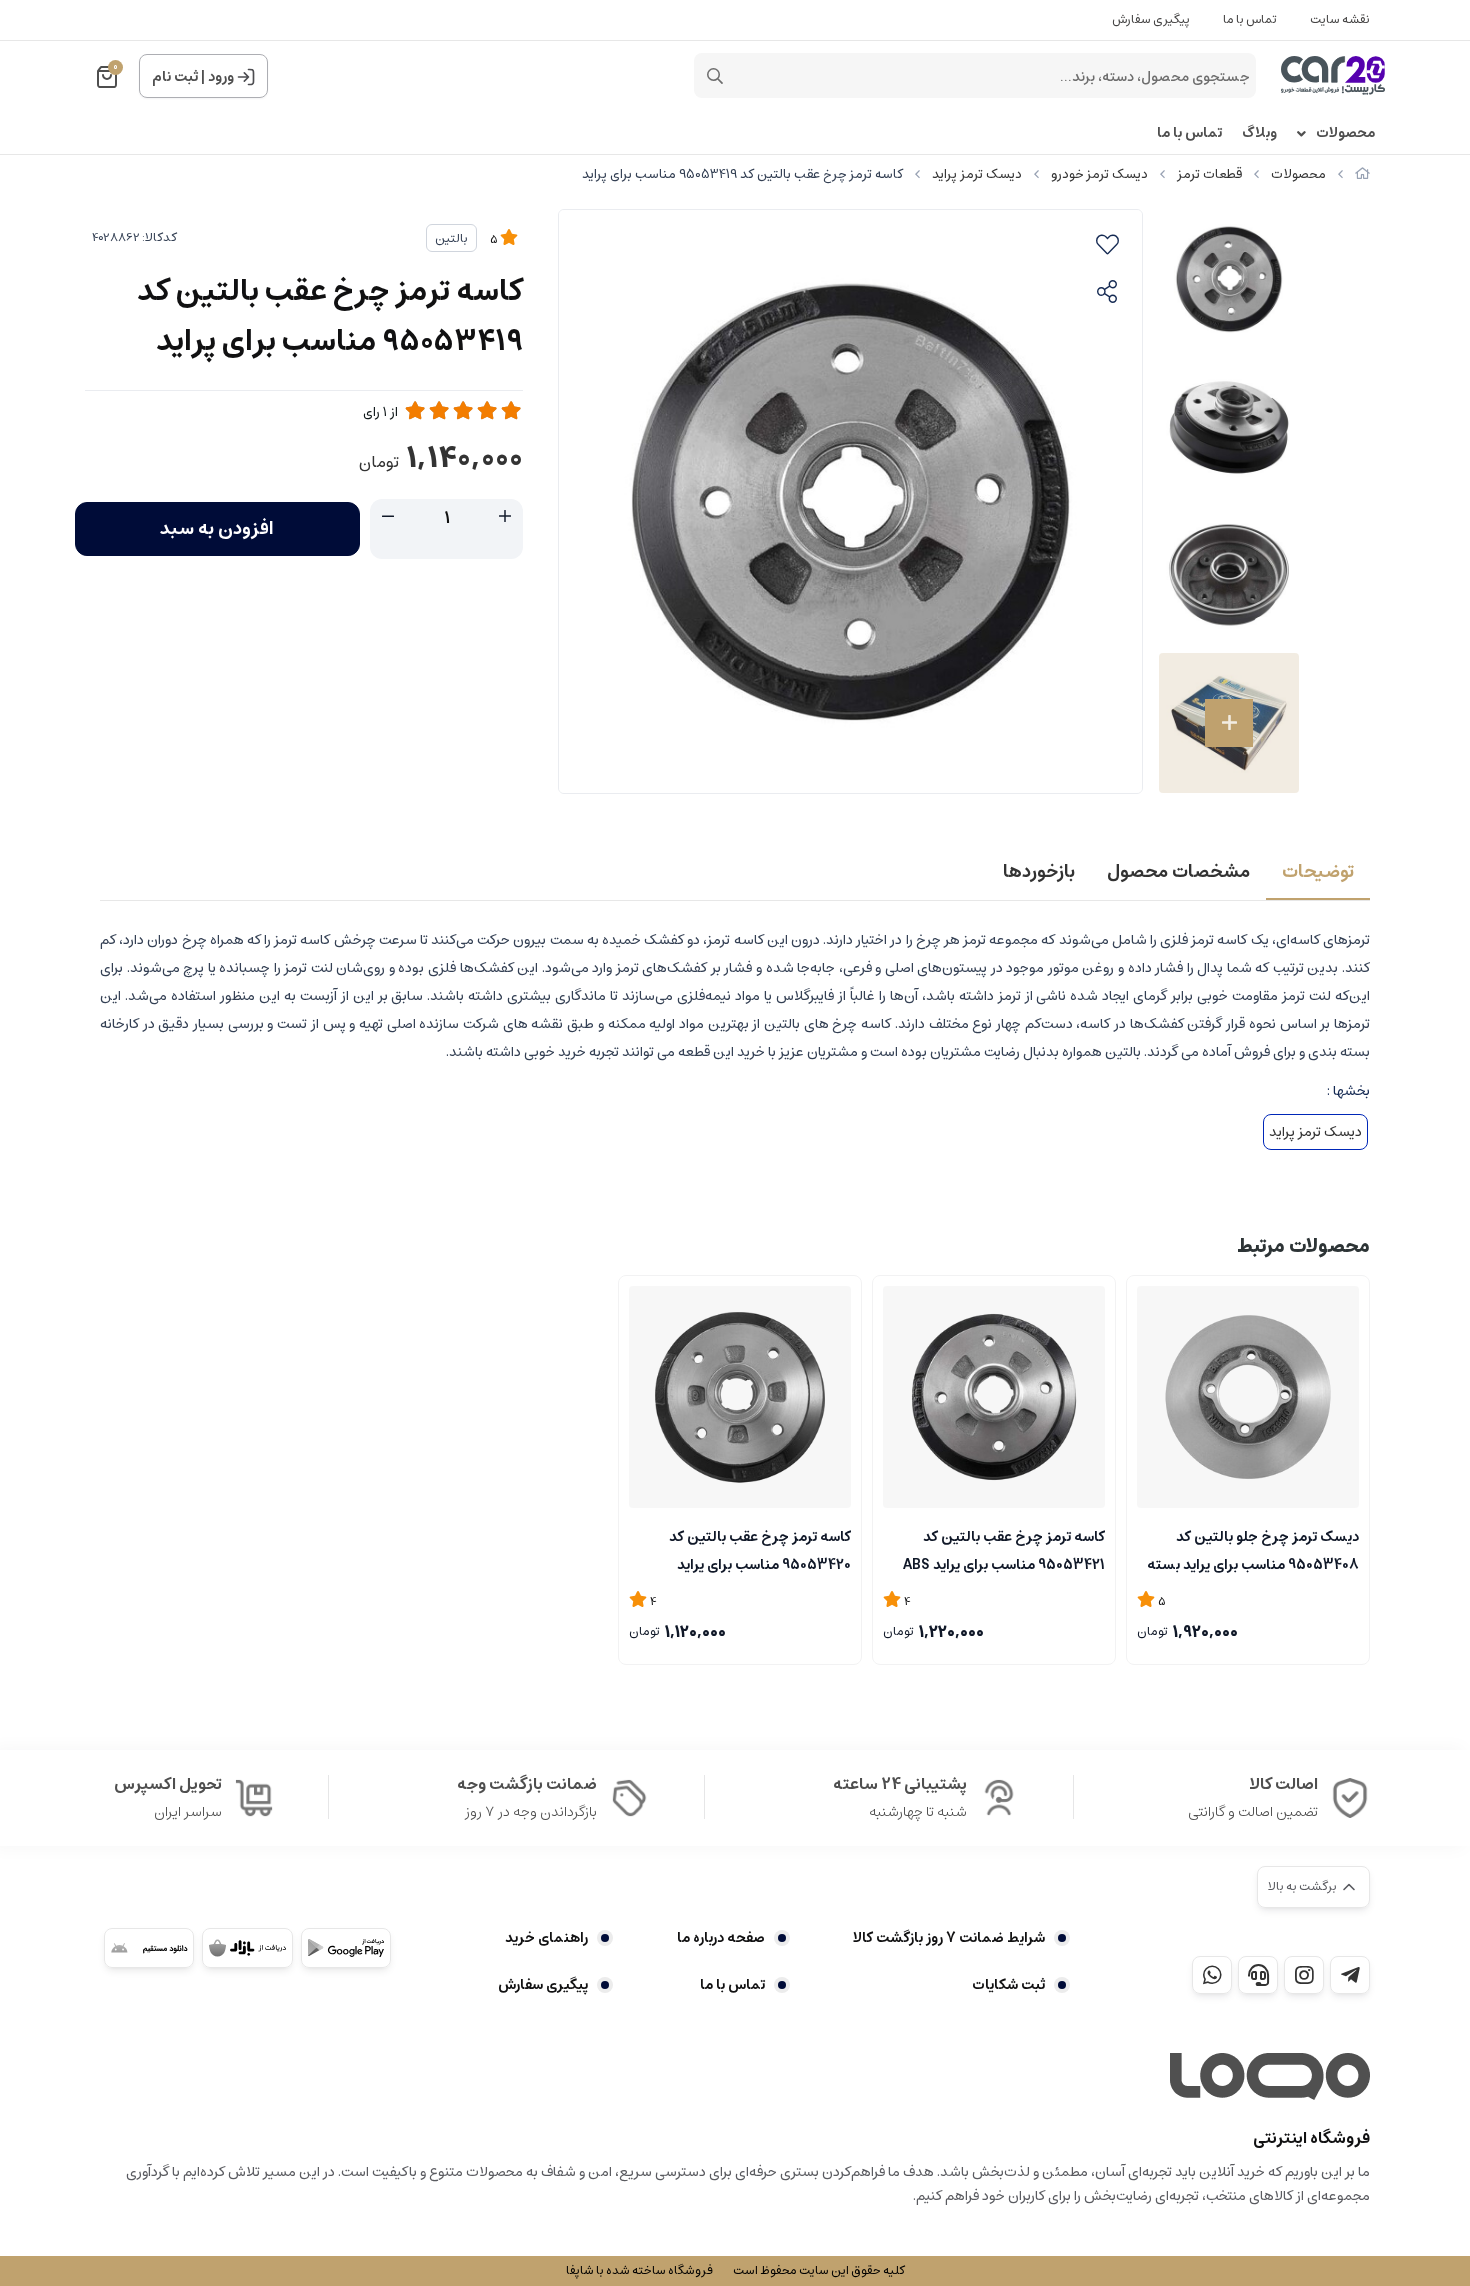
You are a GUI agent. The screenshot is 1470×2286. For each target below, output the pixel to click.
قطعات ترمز (1209, 174)
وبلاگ (1259, 133)
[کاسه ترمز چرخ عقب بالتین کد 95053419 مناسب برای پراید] (1270, 2077)
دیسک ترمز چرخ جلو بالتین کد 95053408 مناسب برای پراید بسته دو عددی (1253, 1549)
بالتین (451, 238)
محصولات (1345, 133)
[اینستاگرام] (1304, 1975)
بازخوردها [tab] (1039, 872)
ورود (221, 77)
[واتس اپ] (1212, 1975)
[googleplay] (346, 1948)
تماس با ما (1250, 19)
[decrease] (388, 517)
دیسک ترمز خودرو (1099, 174)
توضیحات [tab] (1318, 872)
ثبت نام (175, 77)
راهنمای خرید (546, 1938)
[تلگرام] (1350, 1975)
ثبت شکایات (1008, 1985)
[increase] (505, 517)
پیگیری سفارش (1151, 19)
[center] (715, 76)
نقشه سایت (1340, 19)
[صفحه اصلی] (1362, 174)
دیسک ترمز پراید (977, 174)
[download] (149, 1948)
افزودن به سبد (217, 529)
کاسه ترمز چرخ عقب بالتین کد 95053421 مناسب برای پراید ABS (1004, 1549)
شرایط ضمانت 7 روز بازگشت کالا (949, 1938)
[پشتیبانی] (1258, 1975)
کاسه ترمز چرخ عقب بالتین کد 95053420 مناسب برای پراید (760, 1549)
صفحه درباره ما (720, 1938)
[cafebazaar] (247, 1948)
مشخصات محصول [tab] (1178, 872)
